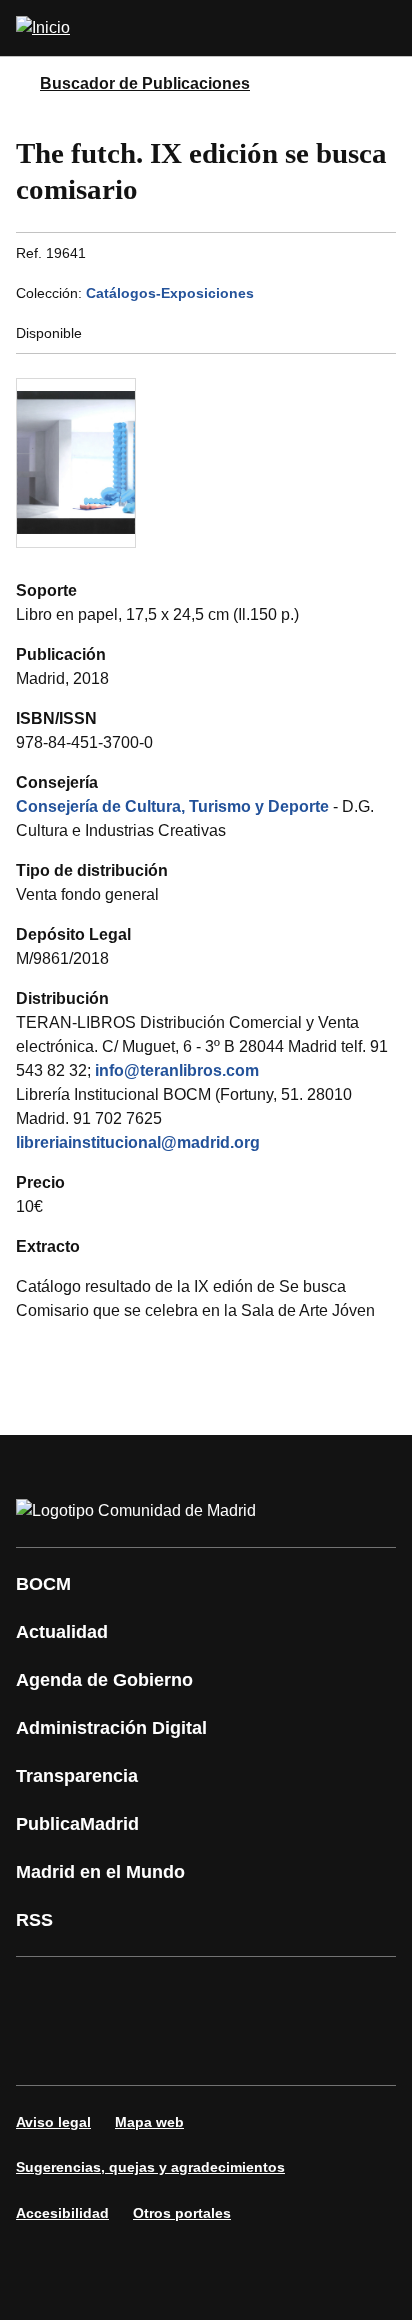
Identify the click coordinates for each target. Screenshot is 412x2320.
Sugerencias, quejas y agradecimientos (150, 2167)
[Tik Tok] (44, 2049)
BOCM (43, 1584)
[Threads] (224, 2049)
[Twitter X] (164, 1993)
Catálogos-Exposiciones (170, 293)
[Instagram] (104, 1993)
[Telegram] (164, 2049)
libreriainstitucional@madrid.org (138, 1142)
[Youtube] (224, 1993)
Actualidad (62, 1632)
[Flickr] (104, 2049)
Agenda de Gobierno (104, 1680)
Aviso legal (53, 2122)
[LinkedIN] (284, 1993)
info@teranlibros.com (177, 1070)
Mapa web (149, 2122)
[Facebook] (44, 1993)
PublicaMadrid (77, 1824)
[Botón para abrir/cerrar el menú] (384, 28)
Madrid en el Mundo (100, 1872)
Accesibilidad (62, 2213)
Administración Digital (111, 1728)
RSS (34, 1920)
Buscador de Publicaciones (145, 83)
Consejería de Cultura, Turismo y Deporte (172, 806)
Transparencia (77, 1776)
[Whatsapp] (344, 1993)
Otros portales (182, 2213)
